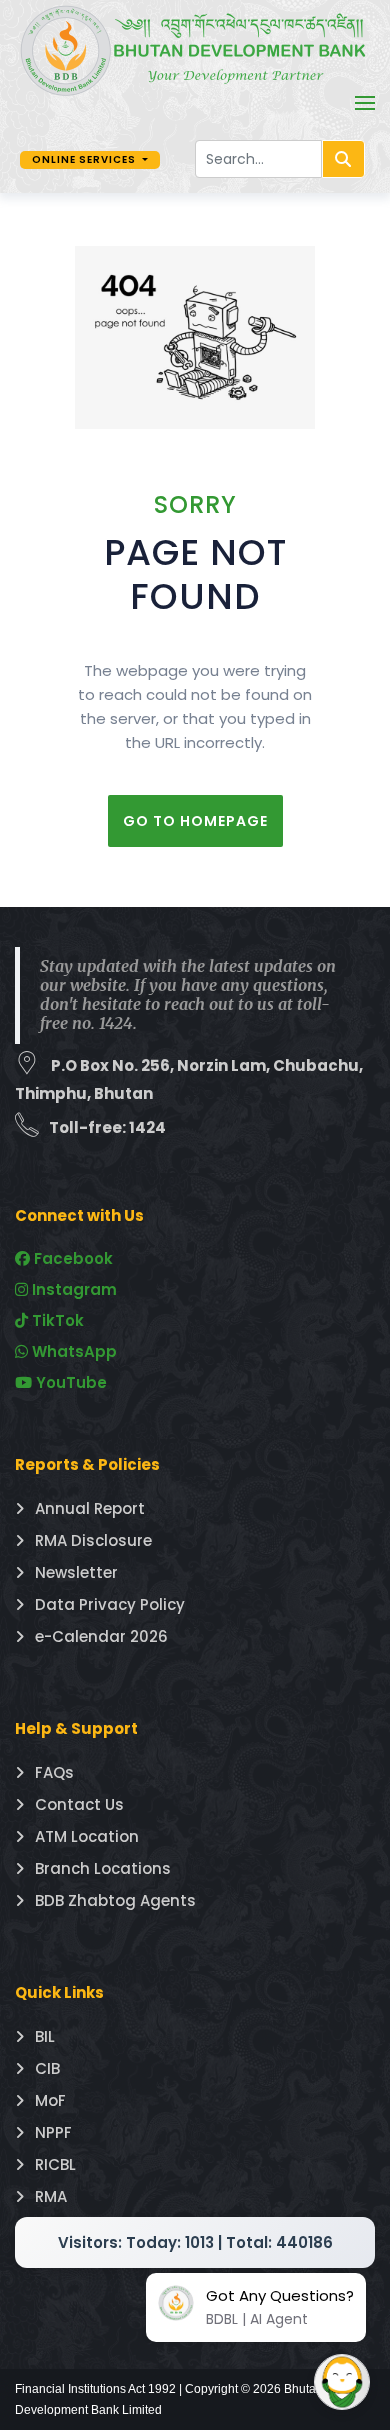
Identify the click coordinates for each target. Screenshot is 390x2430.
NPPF (53, 2132)
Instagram (72, 1289)
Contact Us (79, 1804)
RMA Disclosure (93, 1540)
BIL (45, 2036)
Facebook (71, 1258)
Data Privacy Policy (110, 1604)
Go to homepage (195, 821)
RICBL (55, 2164)
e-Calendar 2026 (101, 1636)
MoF (50, 2100)
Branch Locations (103, 1868)
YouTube (69, 1382)
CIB (47, 2068)
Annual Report (90, 1508)
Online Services (85, 159)
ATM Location (87, 1836)
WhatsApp (72, 1351)
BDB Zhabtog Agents (115, 1900)
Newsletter (76, 1572)
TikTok (56, 1320)
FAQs (54, 1772)
